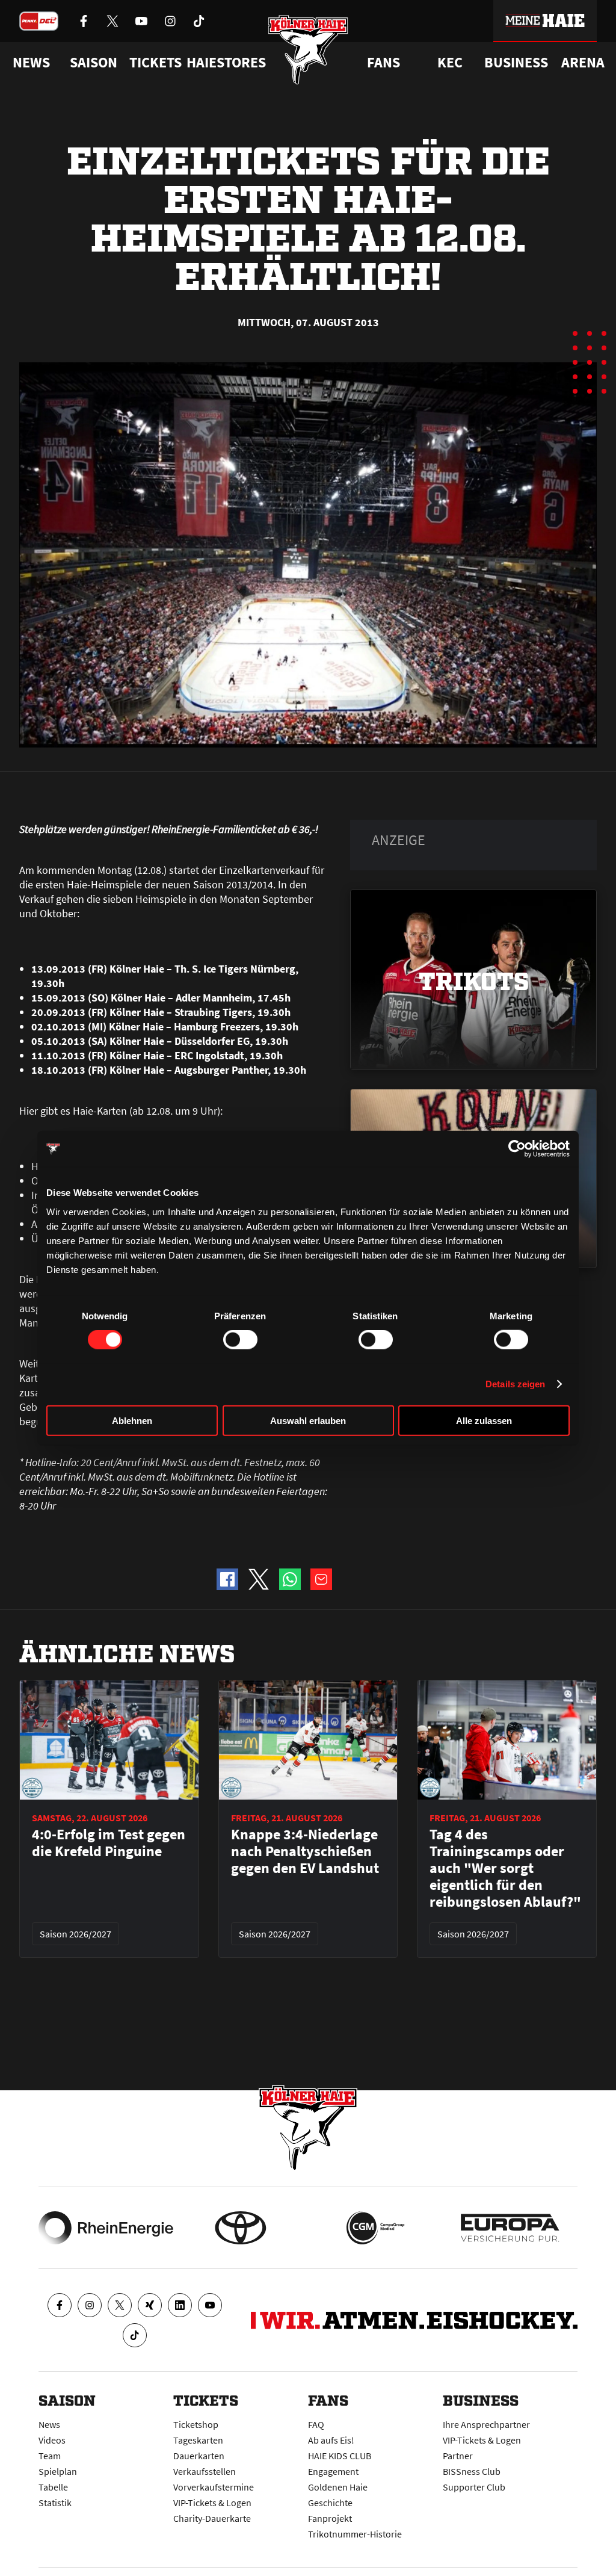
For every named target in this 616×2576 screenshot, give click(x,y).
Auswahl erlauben (308, 1420)
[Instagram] (90, 2305)
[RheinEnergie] (106, 2228)
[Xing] (150, 2305)
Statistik (55, 2503)
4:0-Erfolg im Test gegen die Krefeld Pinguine (109, 1843)
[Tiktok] (135, 2335)
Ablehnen (132, 1420)
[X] (120, 2305)
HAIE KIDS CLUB (340, 2456)
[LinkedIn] (180, 2305)
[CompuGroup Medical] (375, 2228)
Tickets (156, 63)
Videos (52, 2440)
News (49, 2424)
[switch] (240, 1340)
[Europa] (510, 2228)
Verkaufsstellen (205, 2471)
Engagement (333, 2471)
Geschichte (330, 2503)
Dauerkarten (199, 2456)
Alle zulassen (484, 1420)
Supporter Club (474, 2487)
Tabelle (53, 2487)
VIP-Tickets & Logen (212, 2503)
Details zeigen (515, 1384)
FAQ (316, 2424)
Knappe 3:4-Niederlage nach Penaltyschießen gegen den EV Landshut (305, 1851)
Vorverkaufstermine (214, 2487)
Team (50, 2456)
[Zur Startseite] (308, 50)
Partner (458, 2456)
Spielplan (58, 2471)
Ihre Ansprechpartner (486, 2424)
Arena (583, 63)
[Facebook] (60, 2305)
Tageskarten (198, 2440)
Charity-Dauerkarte (212, 2518)
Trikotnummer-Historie (355, 2534)
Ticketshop (196, 2424)
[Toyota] (241, 2228)
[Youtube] (210, 2305)
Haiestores (226, 63)
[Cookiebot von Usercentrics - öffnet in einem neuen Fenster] (517, 1149)
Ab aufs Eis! (331, 2440)
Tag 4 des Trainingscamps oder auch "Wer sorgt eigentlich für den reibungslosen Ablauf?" (505, 1868)
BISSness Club (472, 2471)
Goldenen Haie (338, 2487)
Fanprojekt (330, 2518)
